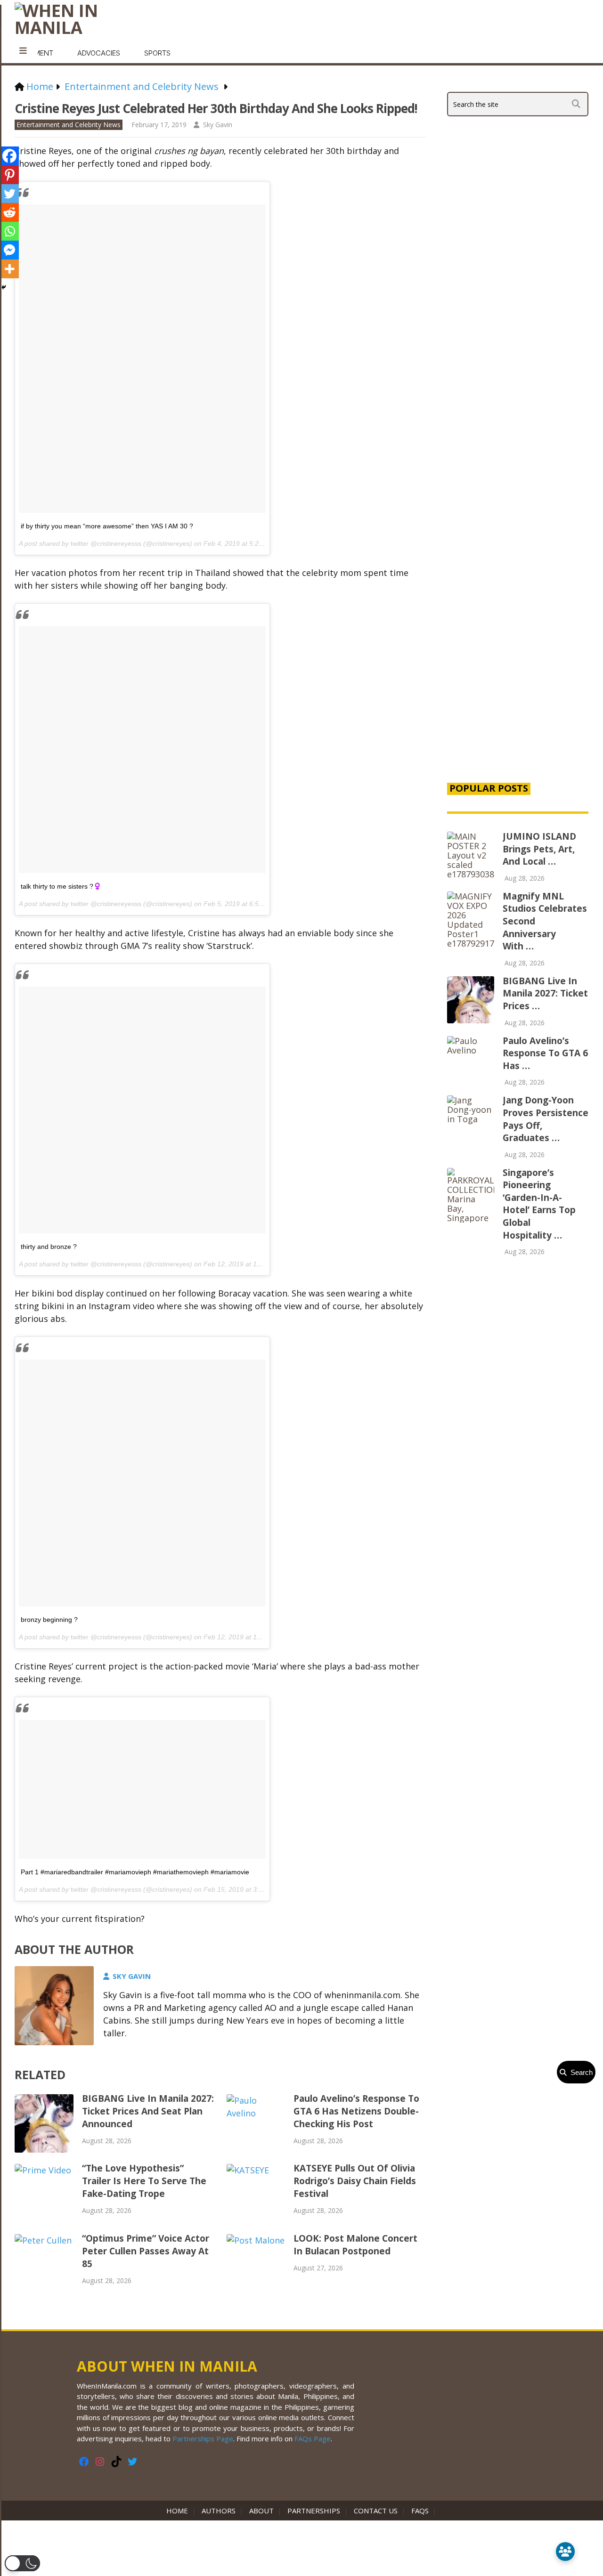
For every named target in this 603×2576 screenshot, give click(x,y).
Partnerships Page (203, 2438)
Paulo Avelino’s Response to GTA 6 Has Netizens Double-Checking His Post (356, 2111)
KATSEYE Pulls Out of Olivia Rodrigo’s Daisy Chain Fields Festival (355, 2181)
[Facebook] (9, 156)
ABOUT (261, 2511)
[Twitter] (9, 194)
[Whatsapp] (9, 231)
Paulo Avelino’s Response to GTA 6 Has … (545, 1053)
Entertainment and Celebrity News (69, 125)
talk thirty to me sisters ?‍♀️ (61, 886)
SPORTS (157, 53)
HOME (179, 2511)
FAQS (420, 2511)
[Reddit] (9, 212)
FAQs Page (313, 2438)
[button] (22, 2563)
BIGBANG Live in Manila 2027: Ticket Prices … (545, 993)
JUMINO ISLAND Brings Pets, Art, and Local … (539, 849)
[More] (9, 269)
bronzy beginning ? (49, 1620)
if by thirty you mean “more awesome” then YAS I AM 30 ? (107, 526)
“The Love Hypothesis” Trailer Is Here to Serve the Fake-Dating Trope (144, 2181)
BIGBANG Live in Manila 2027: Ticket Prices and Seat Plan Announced (148, 2111)
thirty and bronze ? (49, 1247)
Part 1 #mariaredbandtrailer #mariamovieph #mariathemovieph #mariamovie (135, 1872)
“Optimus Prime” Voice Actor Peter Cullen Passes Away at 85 (146, 2251)
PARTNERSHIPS (314, 2511)
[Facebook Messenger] (9, 250)
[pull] (23, 51)
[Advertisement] (518, 613)
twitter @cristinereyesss (106, 543)
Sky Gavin (218, 125)
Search (580, 2072)
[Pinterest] (9, 175)
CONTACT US (376, 2511)
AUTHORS (219, 2511)
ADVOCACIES (99, 53)
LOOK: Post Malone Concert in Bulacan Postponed (355, 2245)
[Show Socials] (565, 2552)
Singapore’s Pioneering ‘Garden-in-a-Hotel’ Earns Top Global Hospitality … (539, 1204)
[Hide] (4, 287)
